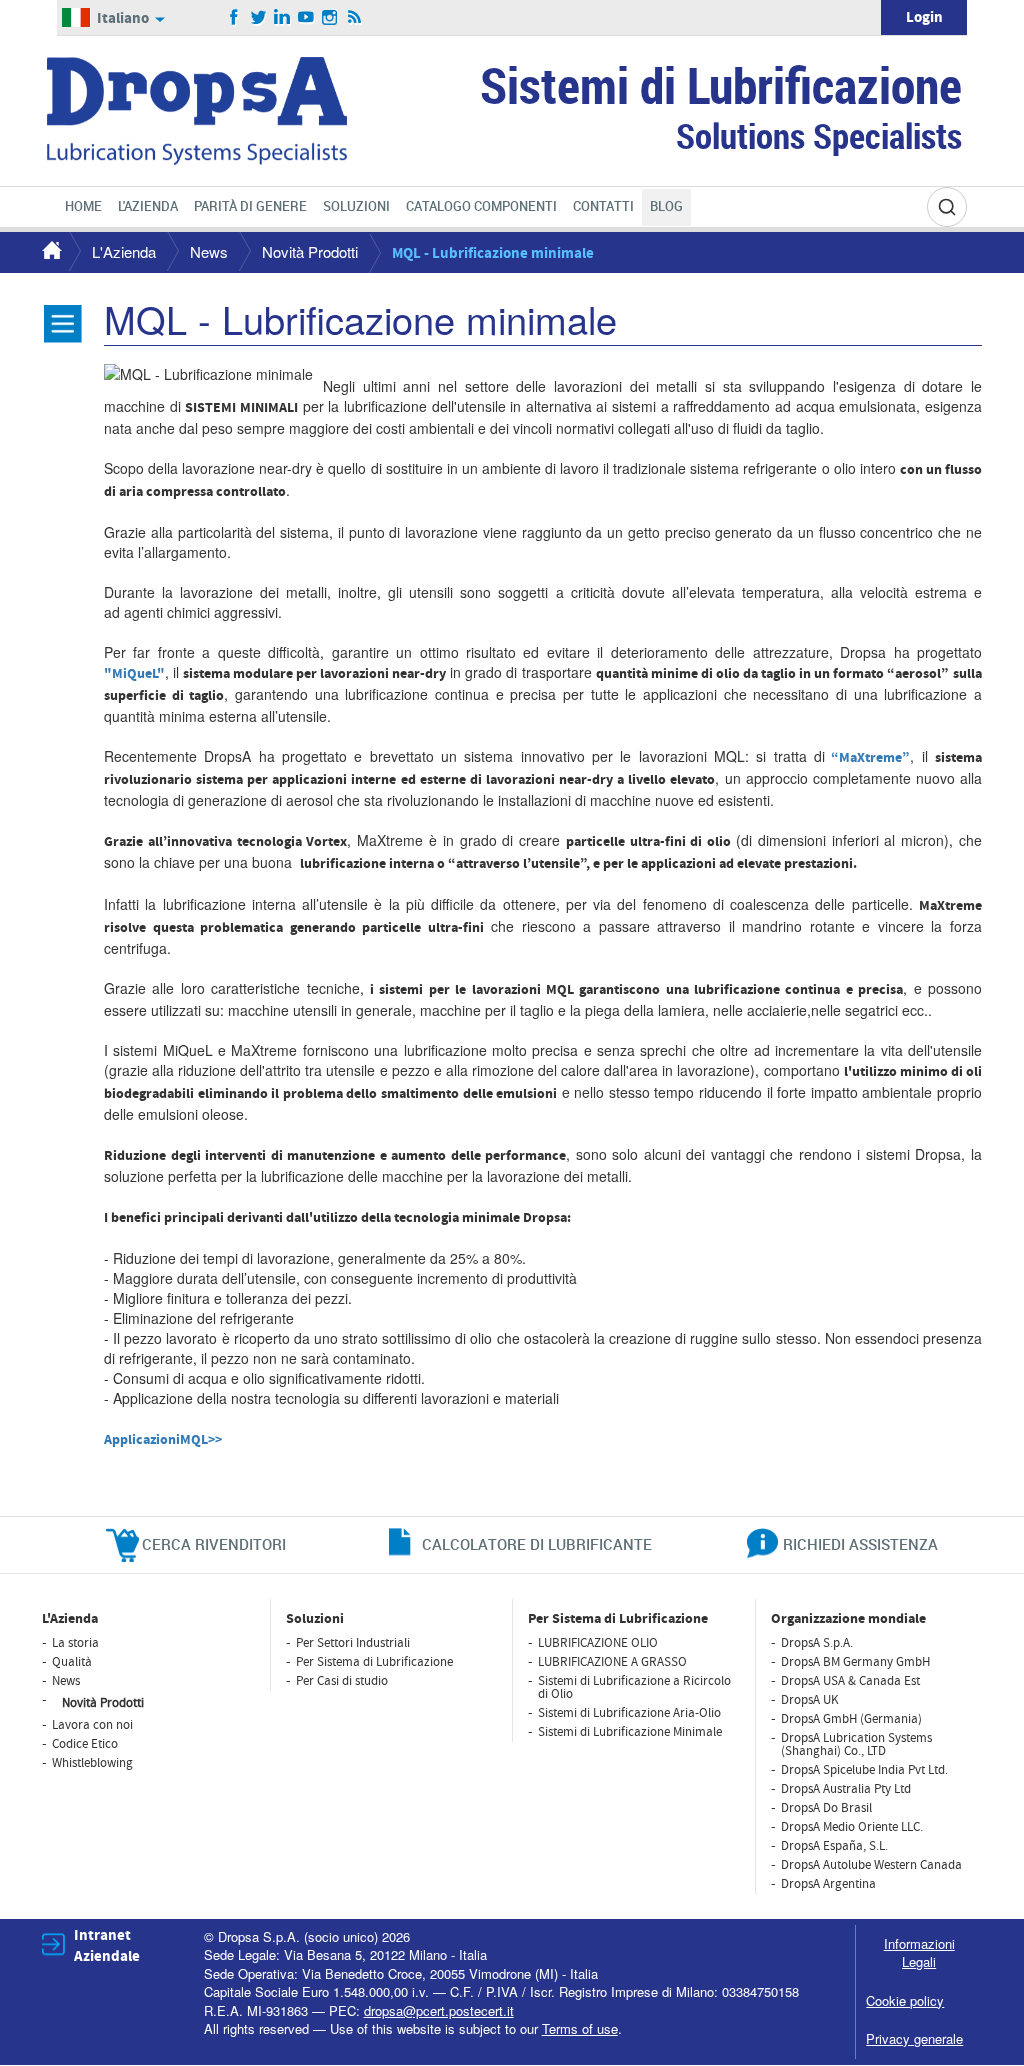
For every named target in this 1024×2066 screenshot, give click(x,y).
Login (924, 17)
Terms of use (580, 2028)
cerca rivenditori (214, 1544)
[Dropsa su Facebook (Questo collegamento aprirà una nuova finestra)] (234, 18)
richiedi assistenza (860, 1544)
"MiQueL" (134, 674)
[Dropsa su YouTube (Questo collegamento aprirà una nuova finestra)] (306, 18)
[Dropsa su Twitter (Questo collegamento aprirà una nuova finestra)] (258, 18)
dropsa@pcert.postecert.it (439, 2010)
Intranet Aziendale (107, 1946)
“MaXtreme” (870, 758)
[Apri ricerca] (947, 207)
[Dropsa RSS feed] (354, 18)
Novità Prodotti (310, 251)
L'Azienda (124, 251)
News (209, 251)
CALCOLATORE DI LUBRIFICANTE (537, 1544)
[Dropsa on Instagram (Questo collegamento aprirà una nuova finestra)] (330, 18)
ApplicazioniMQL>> (163, 1440)
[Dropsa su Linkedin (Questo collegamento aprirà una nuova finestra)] (282, 18)
